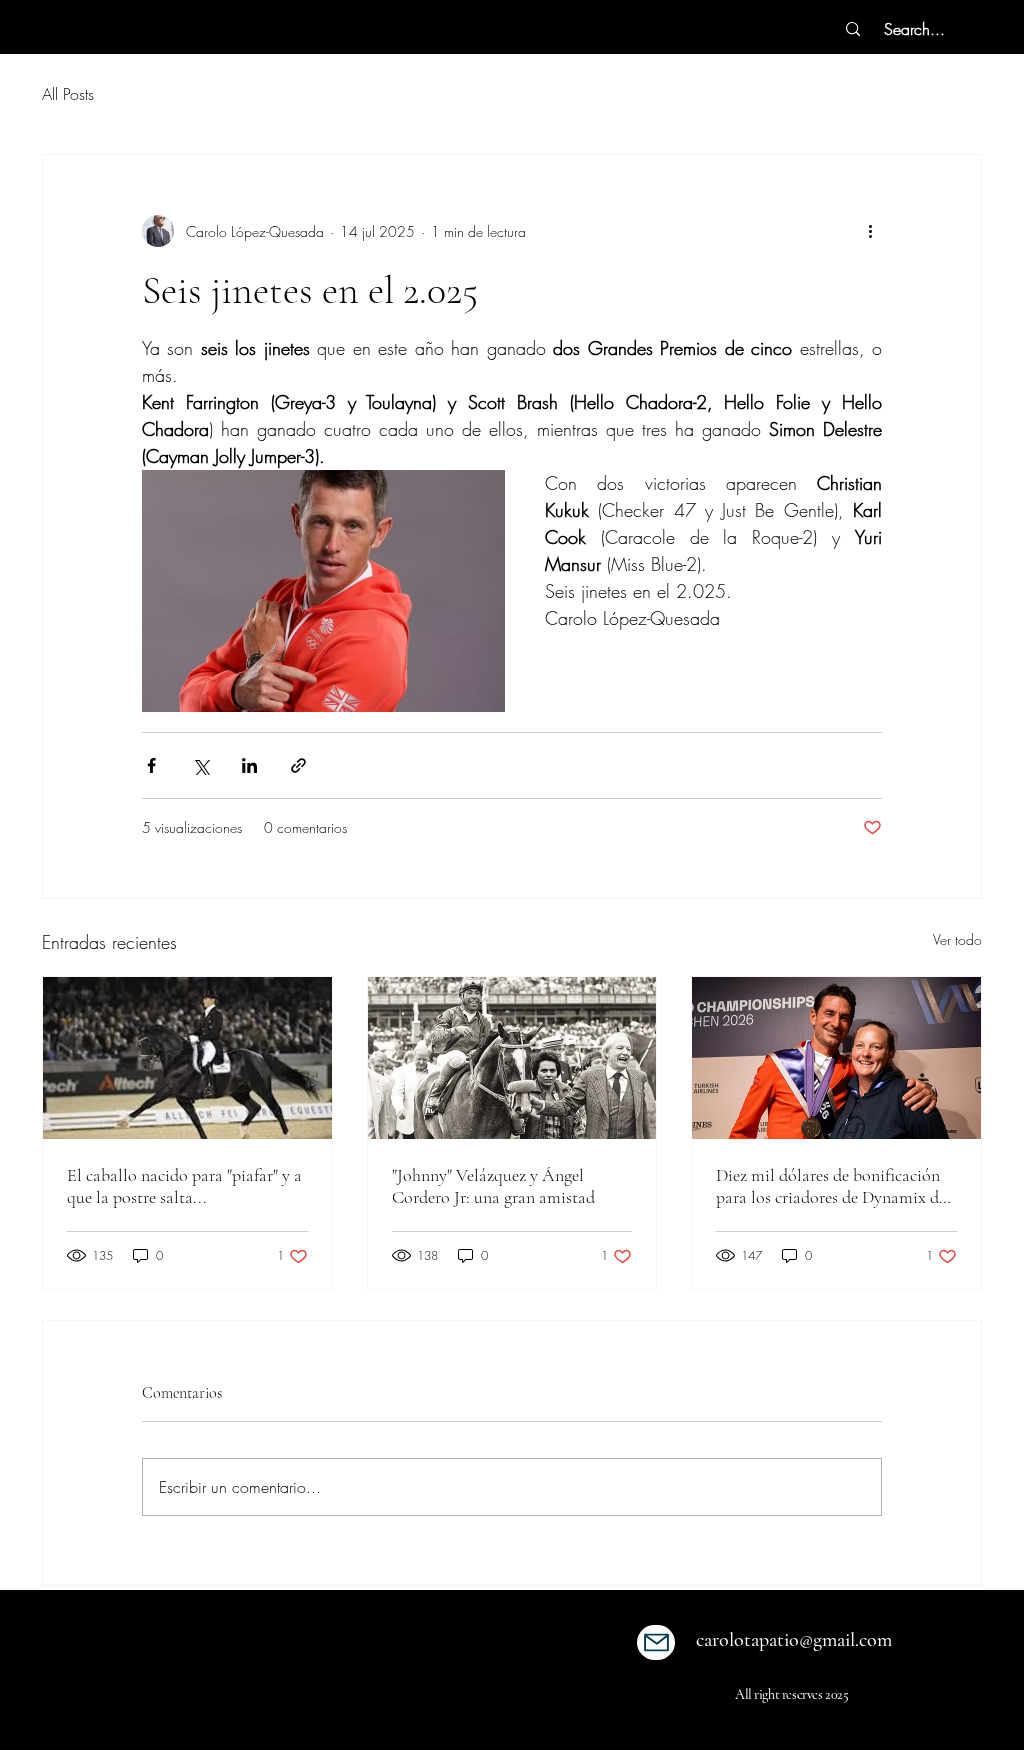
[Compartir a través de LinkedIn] (249, 765)
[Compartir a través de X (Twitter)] (200, 765)
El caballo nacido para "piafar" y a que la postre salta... (184, 1186)
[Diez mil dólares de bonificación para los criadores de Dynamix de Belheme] (836, 1058)
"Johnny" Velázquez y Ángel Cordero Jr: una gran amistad (493, 1186)
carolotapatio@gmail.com (794, 1640)
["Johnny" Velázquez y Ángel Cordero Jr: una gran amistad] (512, 1058)
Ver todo (957, 939)
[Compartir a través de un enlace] (298, 765)
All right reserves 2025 (791, 1694)
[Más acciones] (870, 231)
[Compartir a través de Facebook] (151, 765)
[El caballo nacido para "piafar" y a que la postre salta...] (187, 1058)
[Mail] (656, 1642)
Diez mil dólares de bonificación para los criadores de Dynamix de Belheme (831, 1186)
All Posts (68, 94)
